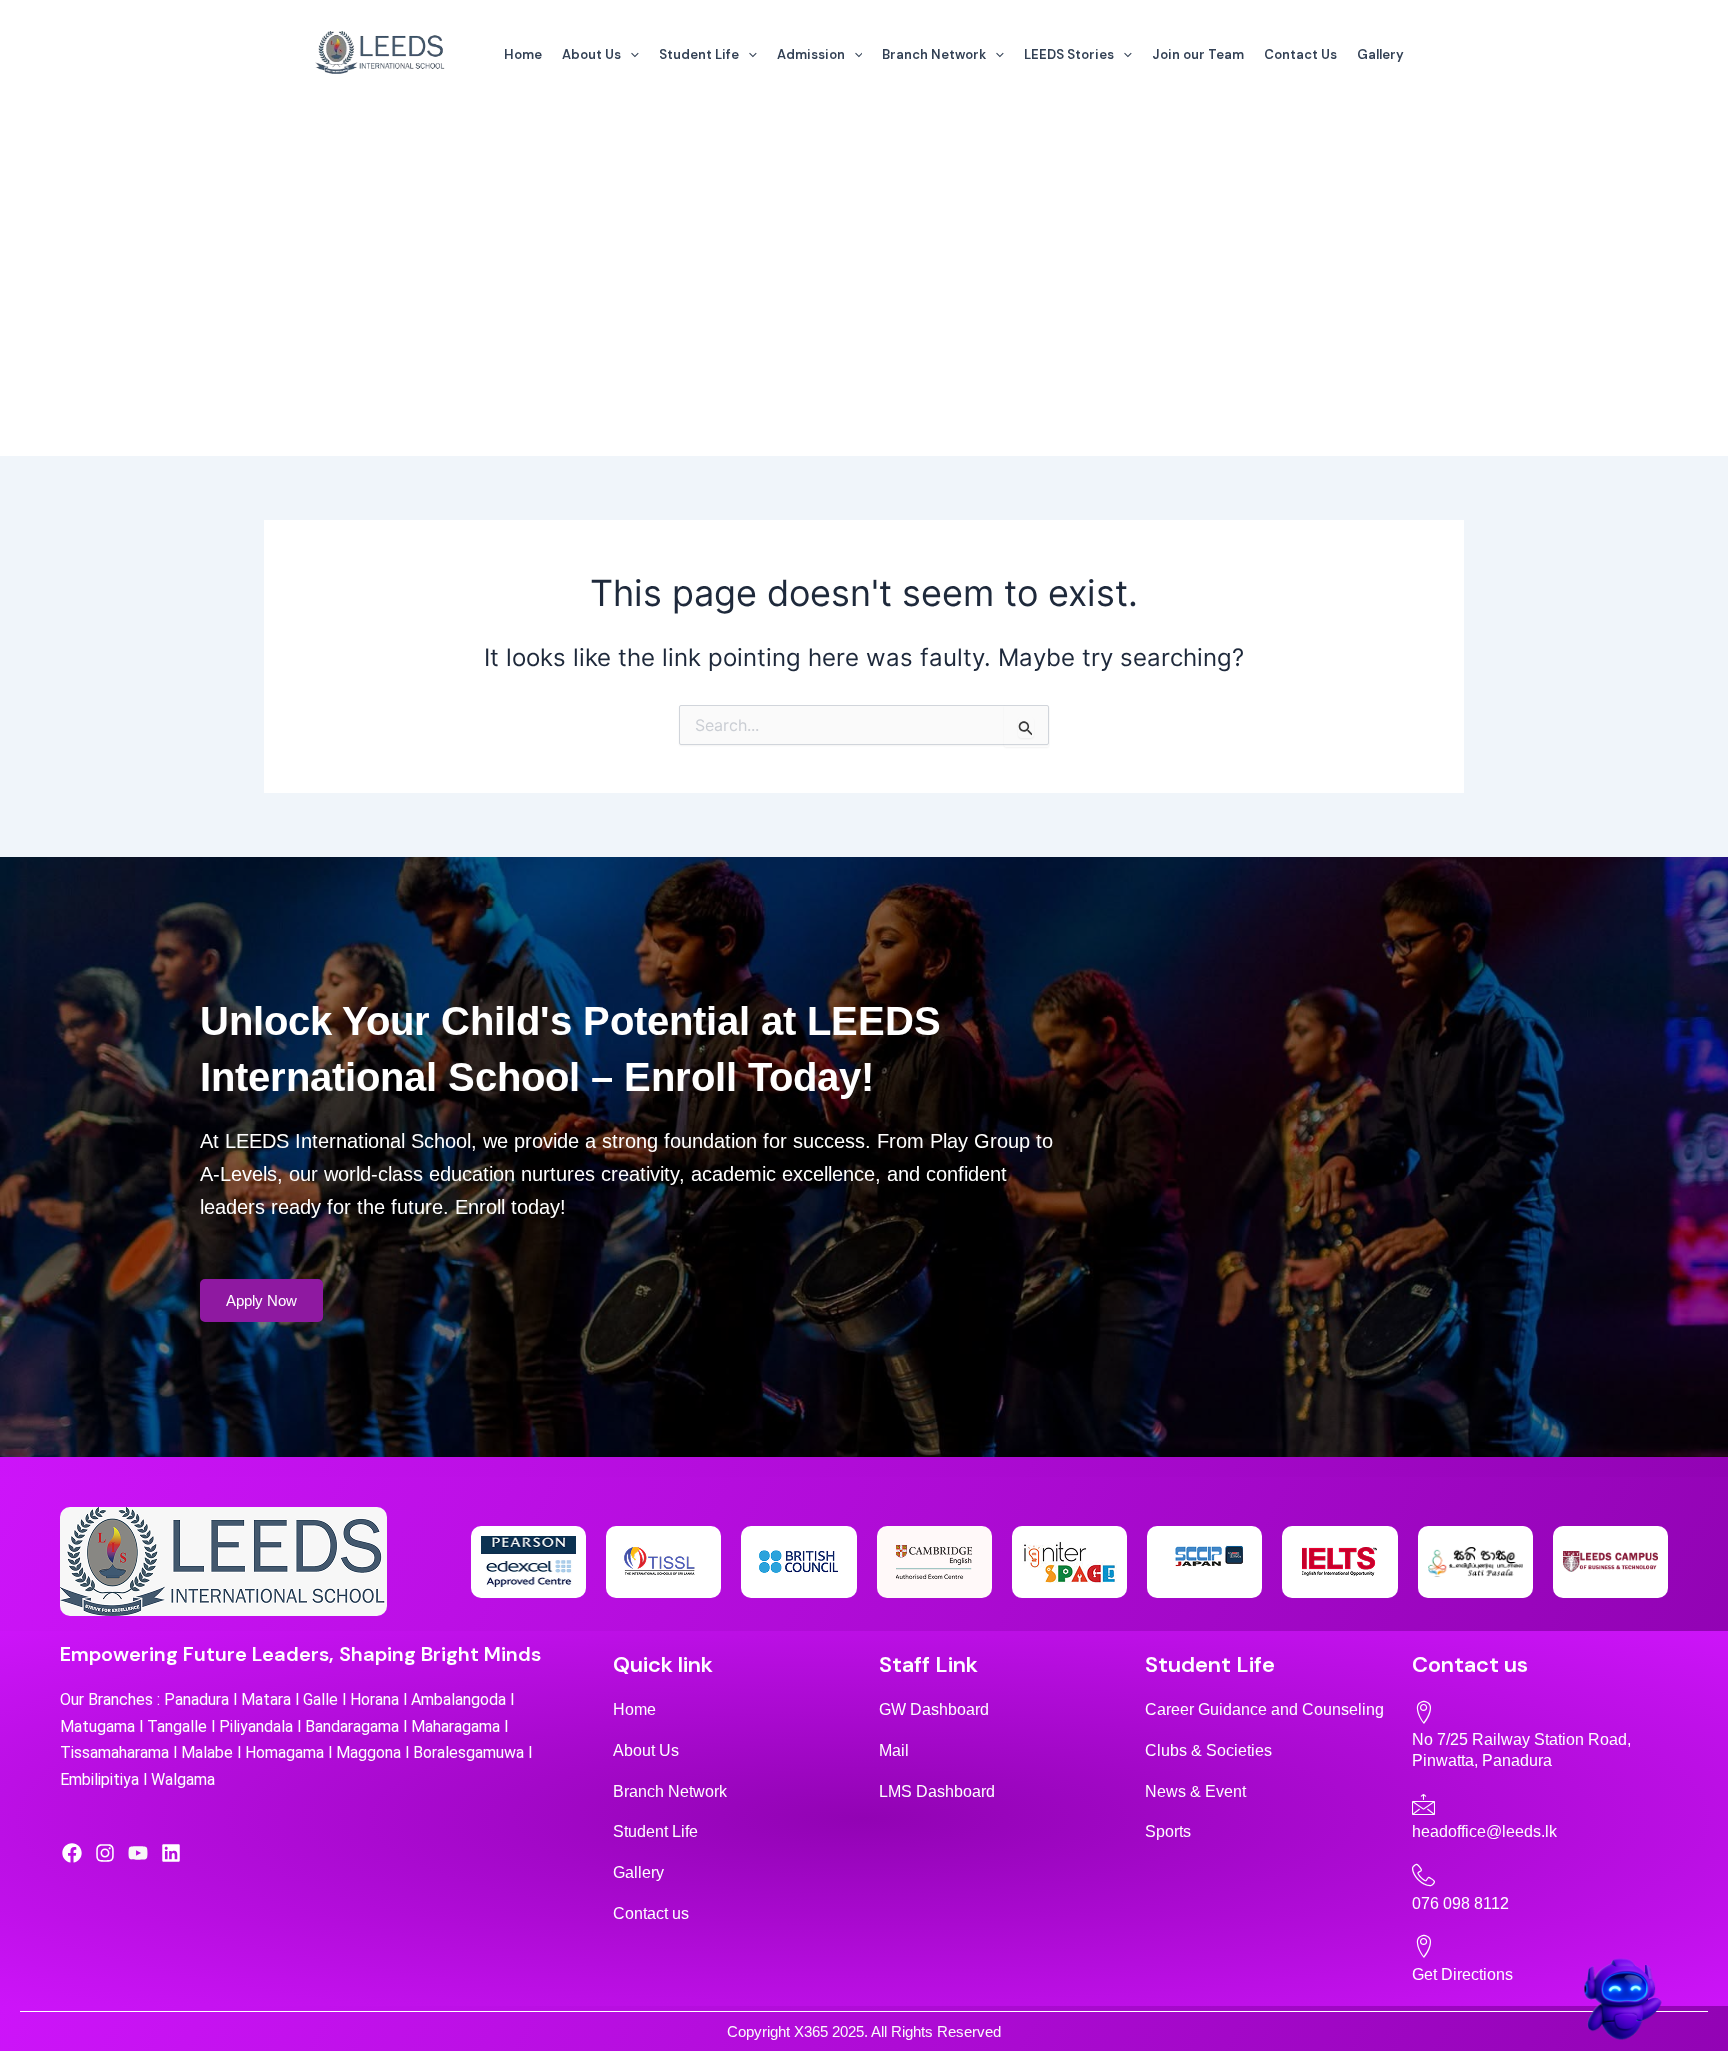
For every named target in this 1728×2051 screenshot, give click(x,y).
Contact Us (1300, 54)
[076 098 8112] (1423, 1874)
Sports (1168, 1831)
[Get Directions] (1423, 1945)
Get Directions (1462, 1974)
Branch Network (934, 54)
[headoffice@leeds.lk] (1423, 1803)
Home (523, 54)
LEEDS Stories (1069, 54)
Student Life (699, 54)
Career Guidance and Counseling (1264, 1709)
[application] (630, 55)
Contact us (651, 1913)
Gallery (1380, 54)
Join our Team (1198, 54)
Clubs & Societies (1208, 1750)
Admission (811, 54)
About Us (591, 54)
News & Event (1195, 1791)
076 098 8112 (1460, 1903)
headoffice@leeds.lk (1484, 1831)
